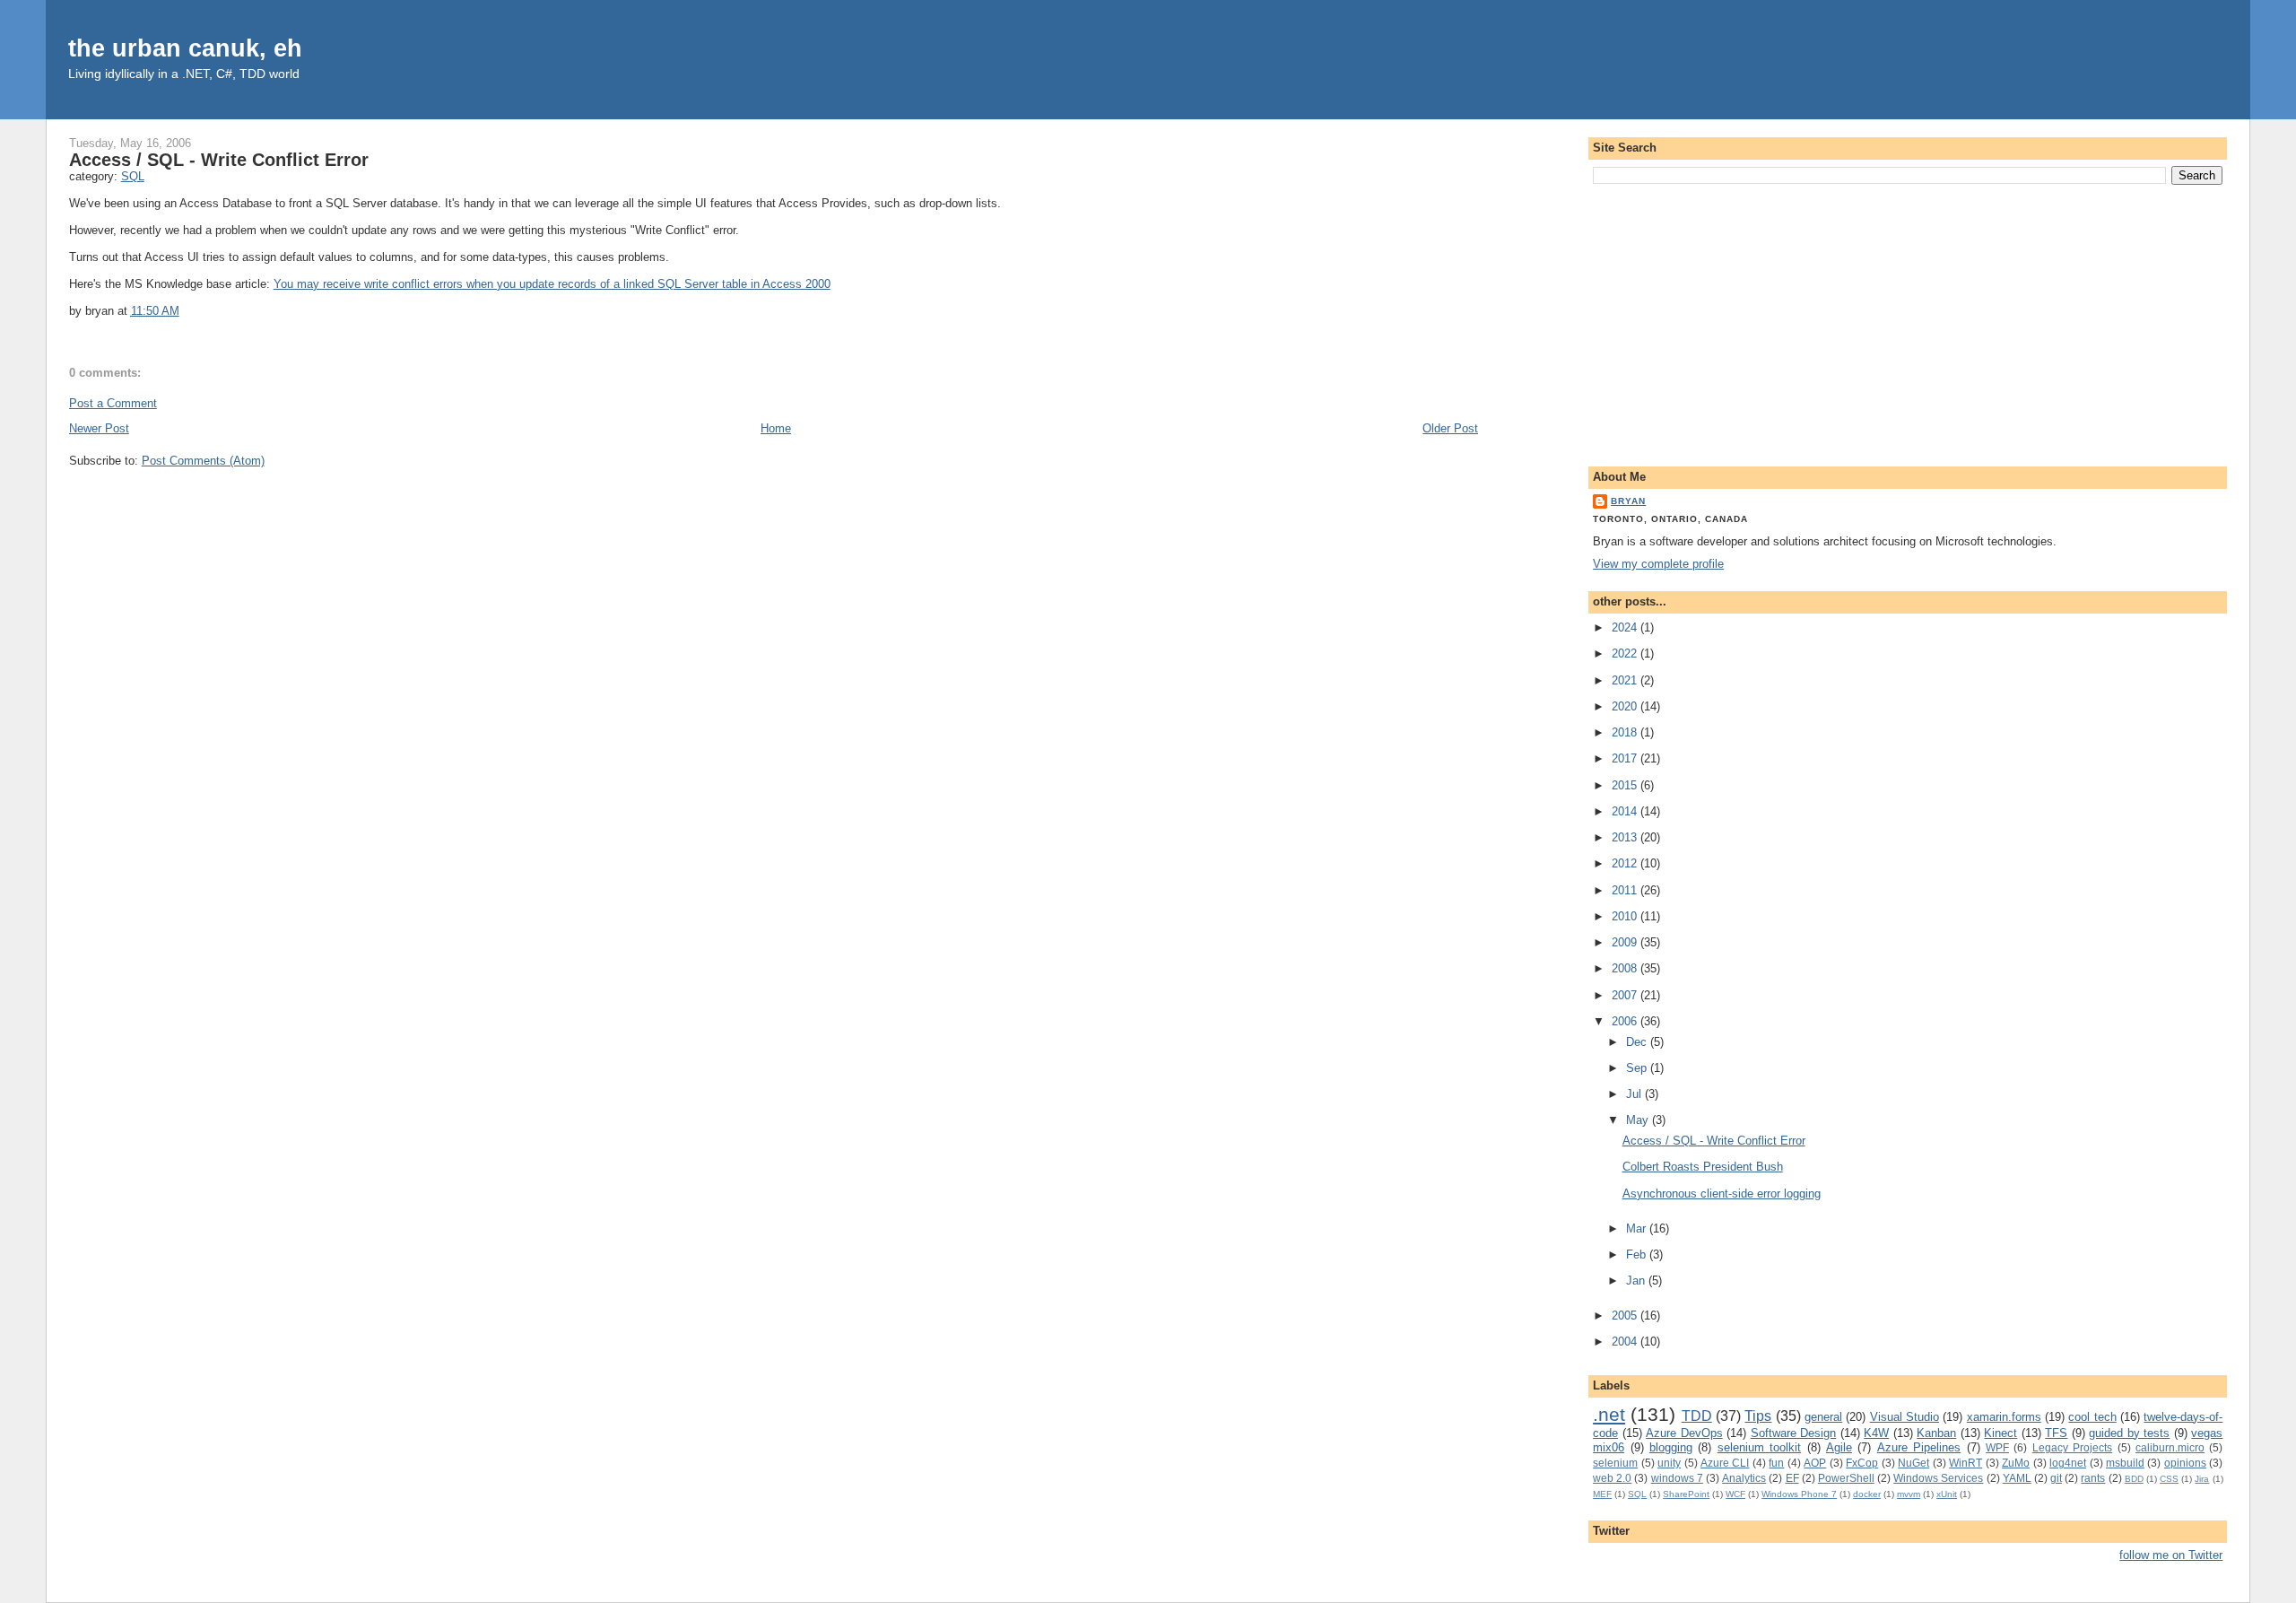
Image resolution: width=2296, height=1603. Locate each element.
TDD (1697, 1416)
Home (776, 428)
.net (1609, 1414)
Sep (1638, 1068)
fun (1776, 1463)
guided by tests (2129, 1433)
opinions (2185, 1463)
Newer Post (99, 428)
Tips (1758, 1416)
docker (1867, 1494)
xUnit (1947, 1494)
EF (1792, 1478)
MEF (1602, 1494)
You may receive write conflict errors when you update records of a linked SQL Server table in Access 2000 (552, 284)
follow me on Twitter (2171, 1555)
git (2056, 1478)
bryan (1628, 501)
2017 (1626, 758)
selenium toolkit (1759, 1447)
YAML (2017, 1478)
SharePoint (1686, 1494)
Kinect (2000, 1433)
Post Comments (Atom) (203, 461)
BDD (2134, 1479)
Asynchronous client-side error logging (1722, 1194)
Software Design (1794, 1433)
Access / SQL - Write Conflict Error (219, 160)
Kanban (1936, 1433)
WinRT (1966, 1463)
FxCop (1862, 1463)
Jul (1635, 1094)
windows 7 (1677, 1478)
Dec (1638, 1042)
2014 (1626, 811)
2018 (1626, 732)
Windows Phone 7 (1799, 1494)
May (1639, 1120)
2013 (1626, 837)
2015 (1626, 785)
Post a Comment (113, 403)
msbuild (2125, 1463)
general (1823, 1417)
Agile (1839, 1447)
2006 (1626, 1021)
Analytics (1744, 1478)
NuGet (1913, 1463)
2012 (1626, 863)
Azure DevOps (1684, 1433)
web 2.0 (1612, 1478)
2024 (1626, 627)
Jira (2202, 1479)
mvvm (1909, 1494)
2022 (1626, 653)
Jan (1637, 1281)
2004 (1626, 1342)
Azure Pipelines (1919, 1447)
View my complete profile (1658, 564)
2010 (1626, 916)
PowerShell (1846, 1478)
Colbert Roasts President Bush (1703, 1167)
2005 (1626, 1316)
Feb (1638, 1255)
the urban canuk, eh (185, 48)
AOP (1815, 1463)
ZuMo (2016, 1463)
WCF (1735, 1494)
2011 (1626, 890)
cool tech (2092, 1417)
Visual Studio (1905, 1417)
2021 (1626, 680)
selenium (1615, 1463)
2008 (1626, 968)
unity (1669, 1463)
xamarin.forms (2004, 1417)
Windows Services (1938, 1478)
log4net (2068, 1463)
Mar (1638, 1228)
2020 (1626, 706)
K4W (1876, 1433)
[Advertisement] (1908, 322)
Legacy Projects (2072, 1447)
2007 (1626, 995)
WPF (1997, 1447)
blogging (1671, 1447)
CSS (2169, 1479)
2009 (1626, 942)
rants (2093, 1478)
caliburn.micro (2170, 1447)
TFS (2056, 1433)
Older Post (1450, 428)
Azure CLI (1725, 1463)
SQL (133, 176)
